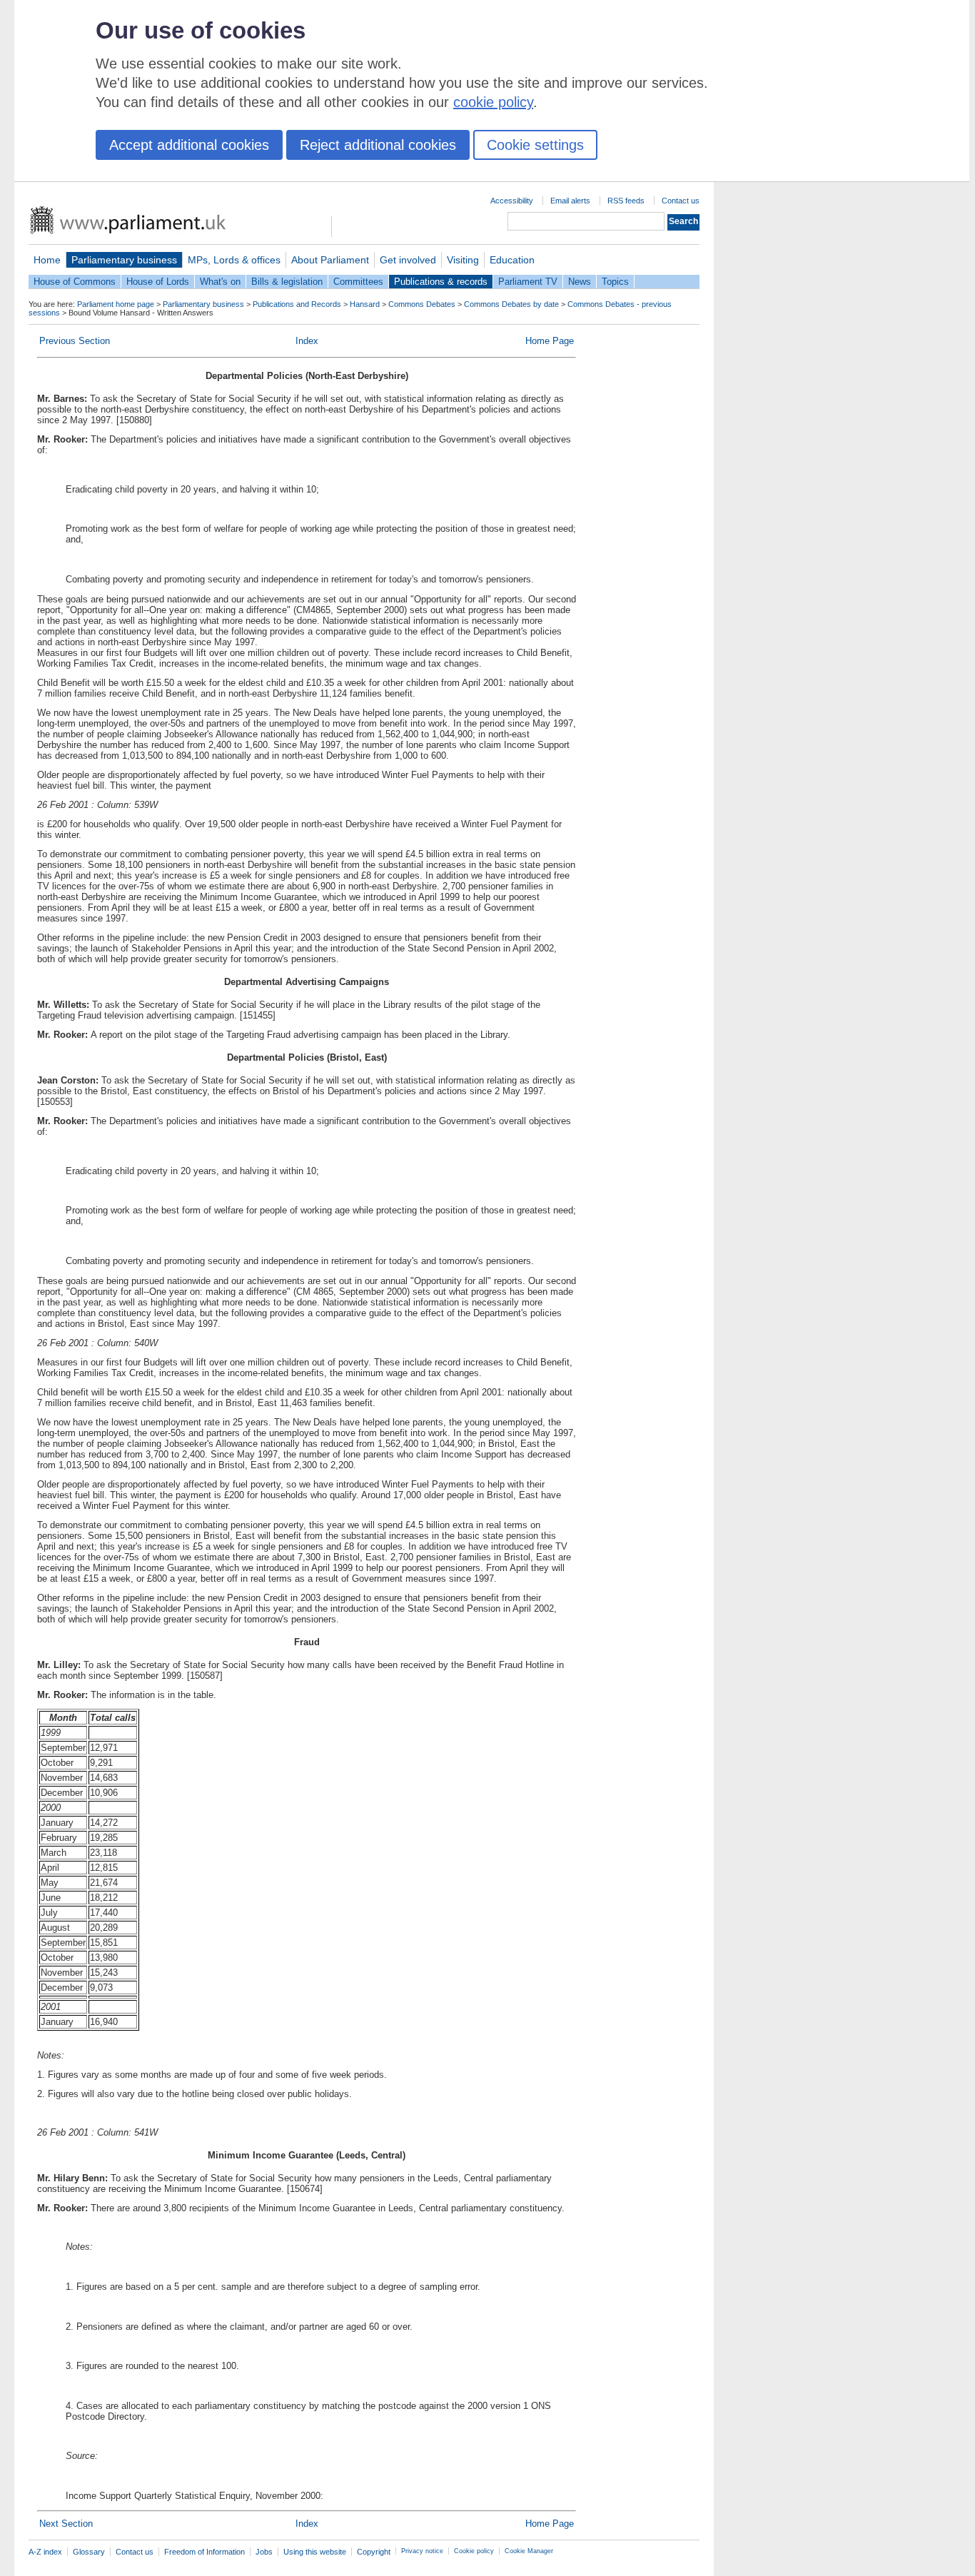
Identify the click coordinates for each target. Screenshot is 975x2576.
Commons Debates (422, 304)
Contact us (681, 201)
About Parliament (330, 260)
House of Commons (75, 282)
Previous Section (75, 341)
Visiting (463, 260)
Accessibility (512, 201)
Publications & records (441, 282)
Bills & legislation (287, 282)
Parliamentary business (124, 260)
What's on (220, 282)
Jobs (264, 2552)
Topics (615, 282)
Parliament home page (116, 304)
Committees (358, 282)
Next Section (66, 2524)
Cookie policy (474, 2551)
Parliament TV (528, 282)
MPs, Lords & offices (234, 260)
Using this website (315, 2552)
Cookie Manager (529, 2551)
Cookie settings (535, 145)
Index (307, 341)
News (580, 282)
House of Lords (158, 282)
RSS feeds (626, 201)
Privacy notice (422, 2551)
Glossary (89, 2552)
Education (512, 260)
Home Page (550, 341)
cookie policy (493, 102)
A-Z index (45, 2552)
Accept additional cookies (189, 145)
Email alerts (570, 201)
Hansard (365, 304)
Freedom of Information (204, 2552)
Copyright (374, 2552)
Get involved (408, 260)
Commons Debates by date (511, 304)
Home (47, 260)
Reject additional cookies (378, 145)
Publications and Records (297, 304)
